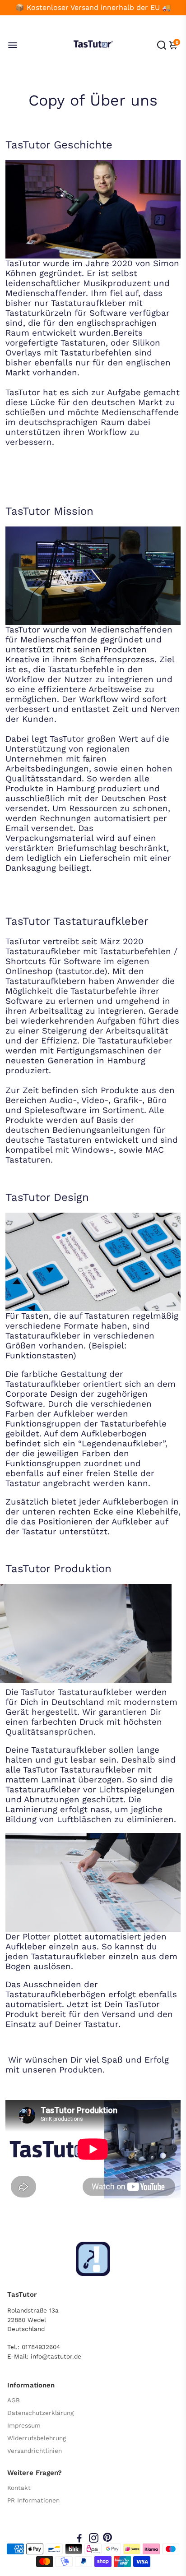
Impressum (24, 2425)
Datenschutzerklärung (40, 2413)
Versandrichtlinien (35, 2451)
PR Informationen (33, 2500)
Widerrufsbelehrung (37, 2438)
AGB (14, 2400)
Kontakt (19, 2488)
